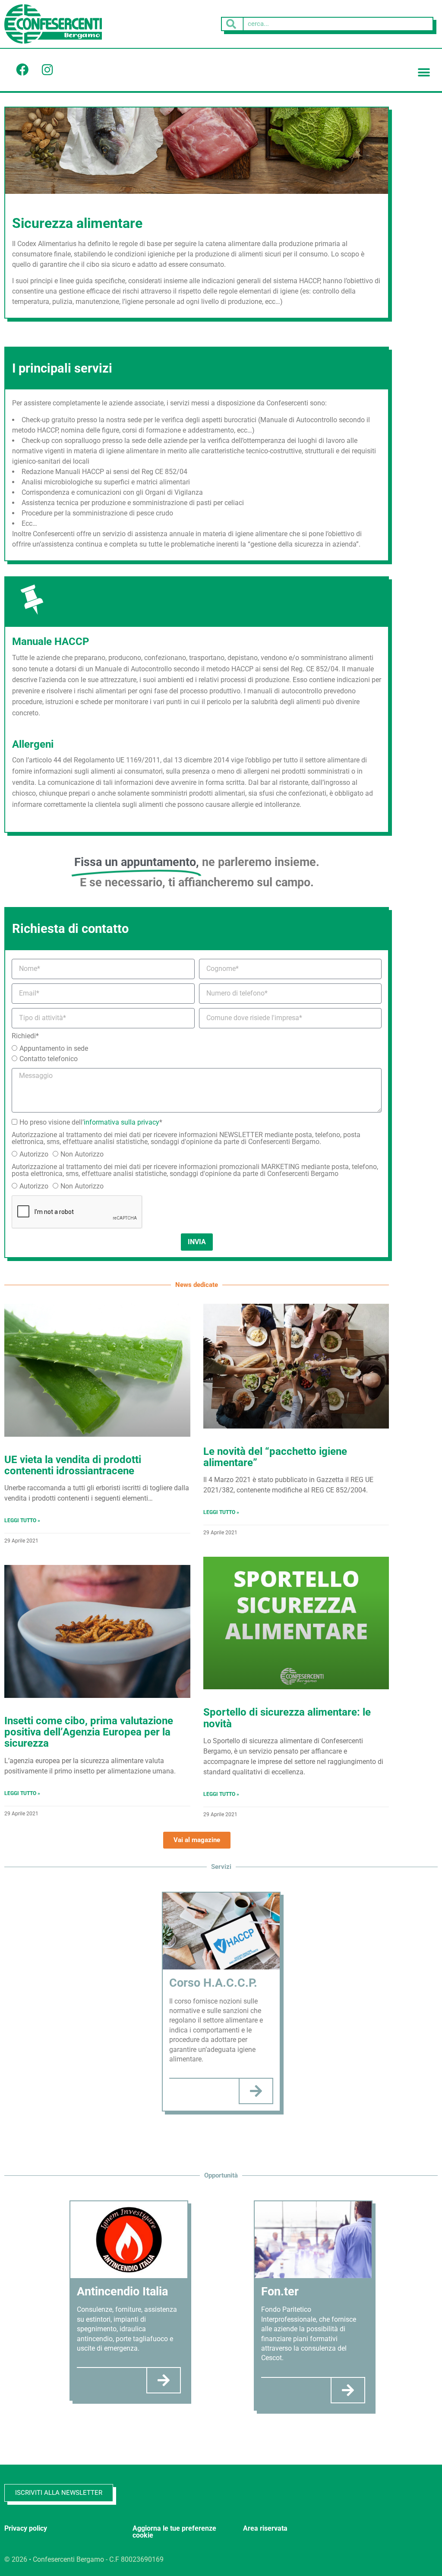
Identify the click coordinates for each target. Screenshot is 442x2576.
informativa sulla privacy (122, 1122)
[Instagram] (47, 70)
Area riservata (265, 2528)
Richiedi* (25, 1036)
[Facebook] (22, 70)
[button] (424, 73)
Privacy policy (26, 2528)
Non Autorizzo (82, 1154)
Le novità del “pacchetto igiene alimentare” (275, 1457)
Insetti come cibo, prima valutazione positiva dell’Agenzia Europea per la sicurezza (89, 1732)
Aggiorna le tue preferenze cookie (174, 2532)
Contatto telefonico (49, 1059)
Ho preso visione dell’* (91, 1122)
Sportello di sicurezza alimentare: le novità (287, 1718)
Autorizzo (34, 1154)
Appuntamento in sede (54, 1048)
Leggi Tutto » (22, 1520)
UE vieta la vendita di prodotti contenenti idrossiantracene (73, 1465)
